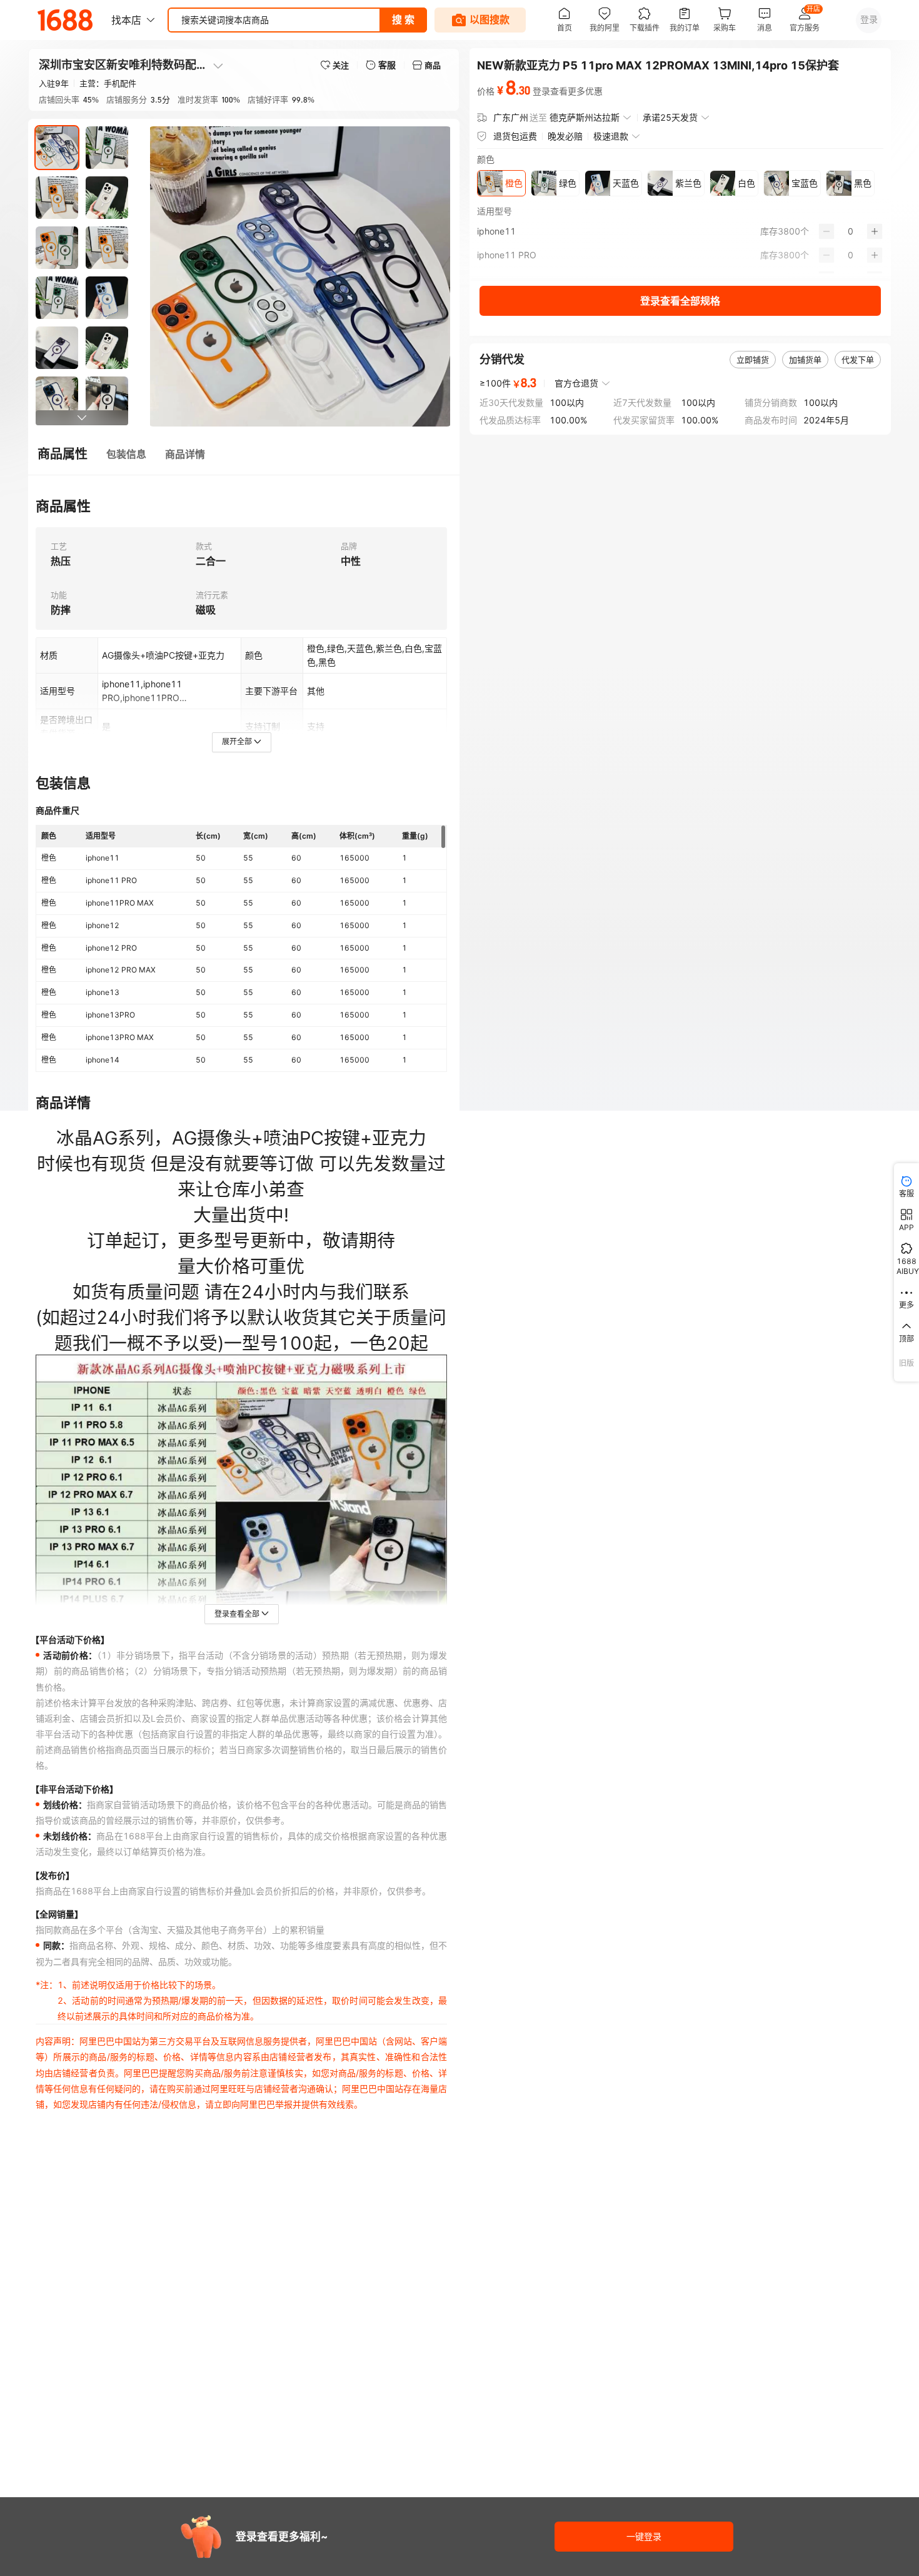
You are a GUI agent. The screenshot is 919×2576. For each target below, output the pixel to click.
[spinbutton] (851, 231)
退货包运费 (515, 136)
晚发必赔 (565, 136)
